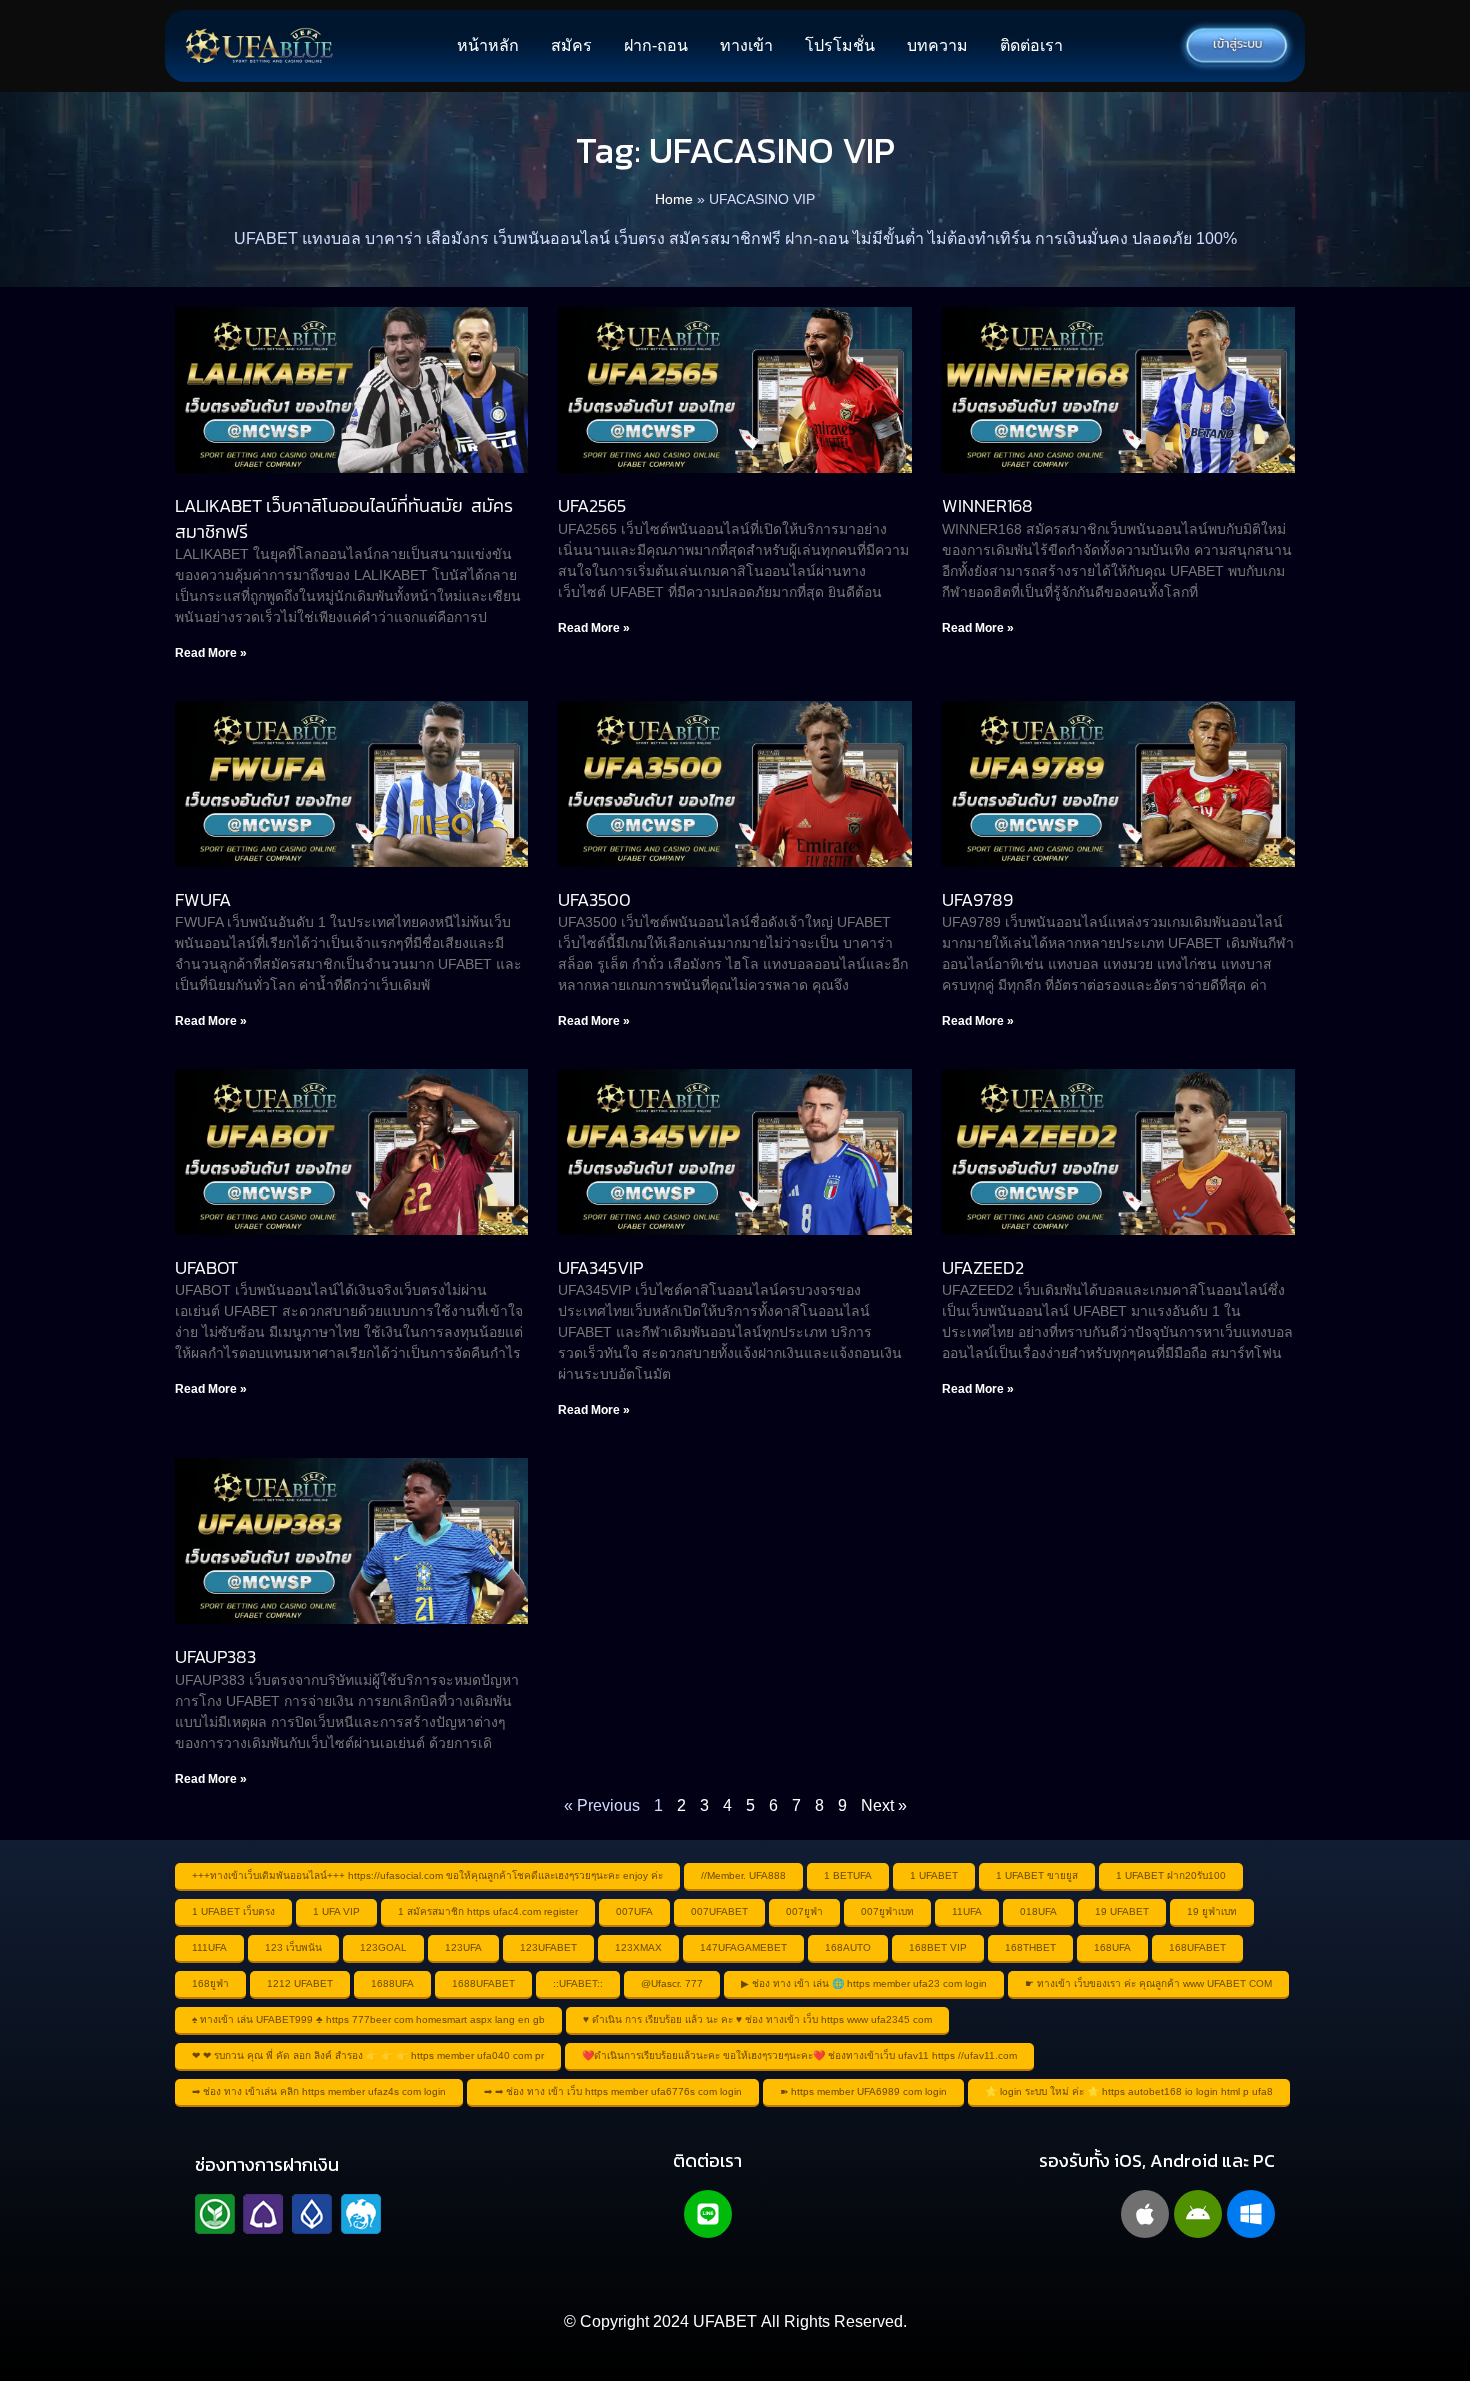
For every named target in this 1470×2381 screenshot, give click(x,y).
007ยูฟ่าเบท (887, 1911)
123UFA (463, 1947)
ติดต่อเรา (1031, 45)
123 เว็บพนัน (293, 1947)
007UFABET (719, 1911)
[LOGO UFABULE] (259, 46)
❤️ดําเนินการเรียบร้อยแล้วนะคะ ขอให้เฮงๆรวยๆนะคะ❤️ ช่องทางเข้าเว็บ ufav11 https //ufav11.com (799, 2055)
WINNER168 (987, 505)
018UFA (1038, 1911)
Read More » (211, 653)
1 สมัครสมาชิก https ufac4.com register (488, 1911)
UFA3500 (594, 899)
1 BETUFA (848, 1875)
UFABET (725, 2321)
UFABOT (206, 1267)
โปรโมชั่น (840, 45)
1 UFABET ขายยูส (1037, 1875)
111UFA (209, 1947)
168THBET (1030, 1947)
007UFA (634, 1911)
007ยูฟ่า (804, 1911)
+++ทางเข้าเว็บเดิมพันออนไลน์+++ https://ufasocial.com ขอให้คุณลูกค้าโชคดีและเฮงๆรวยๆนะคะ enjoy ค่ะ (427, 1875)
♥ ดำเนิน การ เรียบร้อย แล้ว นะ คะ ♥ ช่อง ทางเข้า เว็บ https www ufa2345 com (757, 2019)
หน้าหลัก (488, 45)
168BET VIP (938, 1947)
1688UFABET (483, 1983)
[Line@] (708, 2214)
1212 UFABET (300, 1983)
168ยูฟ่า (210, 1983)
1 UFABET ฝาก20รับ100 (1171, 1875)
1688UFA (392, 1983)
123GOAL (383, 1947)
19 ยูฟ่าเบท (1212, 1911)
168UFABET (1197, 1947)
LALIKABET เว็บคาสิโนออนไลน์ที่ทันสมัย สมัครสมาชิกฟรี (344, 518)
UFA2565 (592, 505)
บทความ (937, 45)
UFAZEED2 (983, 1267)
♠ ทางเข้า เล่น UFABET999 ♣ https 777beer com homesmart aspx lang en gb (368, 2019)
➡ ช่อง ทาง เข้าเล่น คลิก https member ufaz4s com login (319, 2091)
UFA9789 (977, 899)
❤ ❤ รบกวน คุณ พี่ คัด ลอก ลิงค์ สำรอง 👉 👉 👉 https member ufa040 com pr (368, 2055)
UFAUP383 (215, 1656)
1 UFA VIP (336, 1911)
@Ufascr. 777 (672, 1983)
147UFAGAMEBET (743, 1947)
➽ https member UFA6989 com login (863, 2091)
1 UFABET (934, 1875)
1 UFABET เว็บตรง (233, 1911)
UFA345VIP (600, 1267)
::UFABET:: (578, 1983)
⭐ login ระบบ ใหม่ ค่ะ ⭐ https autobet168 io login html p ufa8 (1129, 2091)
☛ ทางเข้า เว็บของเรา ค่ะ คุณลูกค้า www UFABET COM (1148, 1983)
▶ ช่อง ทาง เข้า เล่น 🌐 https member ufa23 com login (864, 1983)
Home (674, 199)
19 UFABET (1122, 1911)
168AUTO (848, 1947)
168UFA (1112, 1947)
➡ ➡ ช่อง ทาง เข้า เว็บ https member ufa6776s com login (613, 2091)
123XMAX (638, 1947)
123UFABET (548, 1947)
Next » (884, 1805)
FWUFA (203, 899)
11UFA (967, 1911)
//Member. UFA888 (743, 1875)
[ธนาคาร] (288, 2214)
